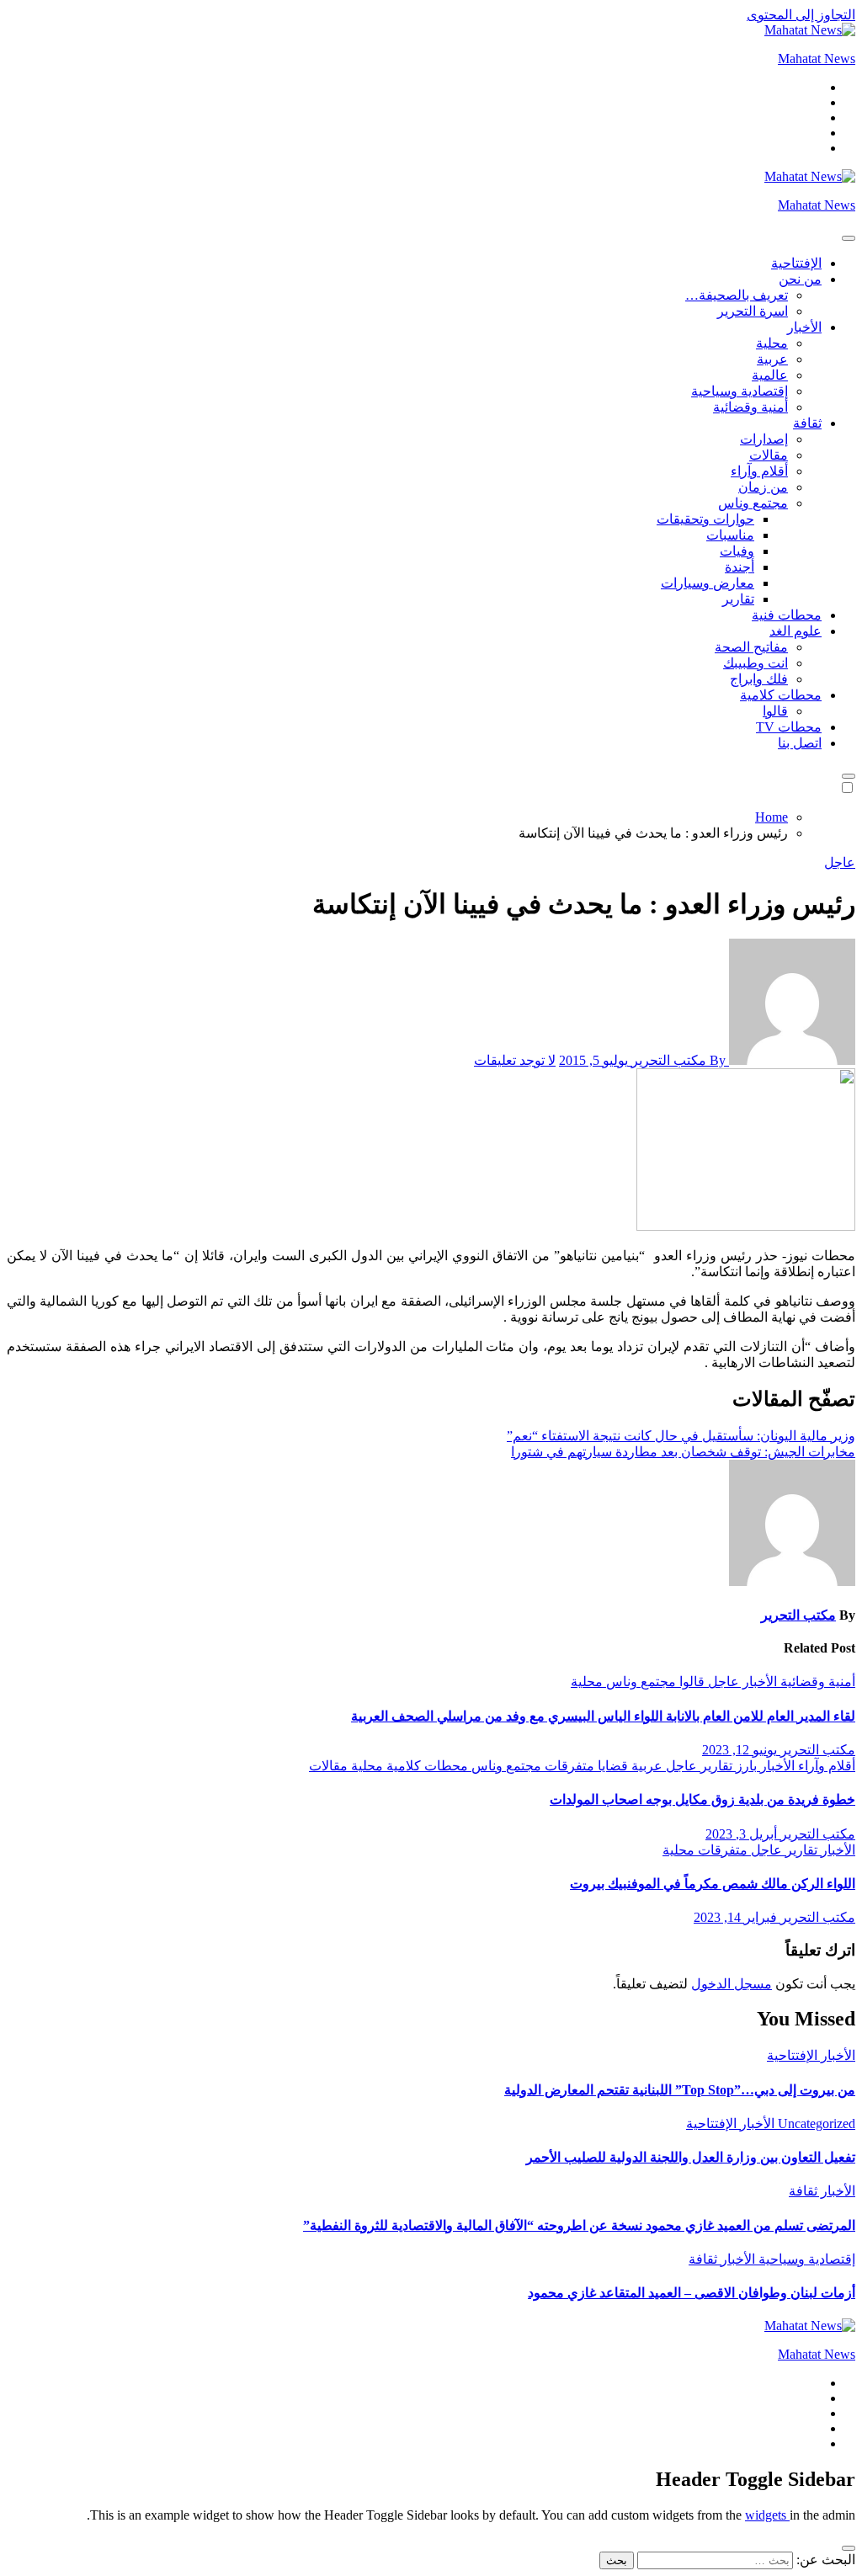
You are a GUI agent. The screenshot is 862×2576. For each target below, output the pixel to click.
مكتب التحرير (798, 1615)
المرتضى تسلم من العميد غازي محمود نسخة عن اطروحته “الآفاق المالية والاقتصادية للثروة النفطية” (579, 2225)
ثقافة (807, 423)
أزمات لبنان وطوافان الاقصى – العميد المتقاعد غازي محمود (692, 2293)
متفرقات (568, 1766)
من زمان (763, 487)
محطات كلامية (781, 695)
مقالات (769, 455)
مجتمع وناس (753, 503)
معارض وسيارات (708, 583)
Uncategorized (815, 2124)
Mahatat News (817, 59)
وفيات (737, 551)
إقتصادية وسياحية (740, 391)
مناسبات (730, 535)
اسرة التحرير (753, 311)
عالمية (770, 375)
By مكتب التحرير (678, 1060)
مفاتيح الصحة (751, 647)
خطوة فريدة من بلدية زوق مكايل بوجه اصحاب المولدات (702, 1799)
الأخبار (804, 327)
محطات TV (789, 727)
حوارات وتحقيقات (705, 519)
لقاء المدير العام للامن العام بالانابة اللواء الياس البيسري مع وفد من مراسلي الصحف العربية (603, 1716)
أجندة (740, 567)
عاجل (840, 862)
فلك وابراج (759, 679)
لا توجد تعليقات (515, 1060)
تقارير (738, 599)
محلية (772, 343)
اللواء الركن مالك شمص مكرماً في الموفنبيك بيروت (713, 1884)
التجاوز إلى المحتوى (801, 15)
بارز (745, 1766)
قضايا (611, 1766)
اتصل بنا (800, 743)
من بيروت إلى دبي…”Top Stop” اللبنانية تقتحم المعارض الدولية (680, 2090)
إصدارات (764, 439)
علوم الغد (795, 631)
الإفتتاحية (796, 263)
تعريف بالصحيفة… (737, 295)
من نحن (800, 279)
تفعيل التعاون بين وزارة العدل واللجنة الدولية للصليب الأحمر (691, 2157)
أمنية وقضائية (750, 407)
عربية (772, 359)
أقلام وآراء (759, 471)
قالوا (775, 711)
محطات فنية (787, 615)
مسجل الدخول (732, 1984)
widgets (767, 2515)
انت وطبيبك (756, 663)
